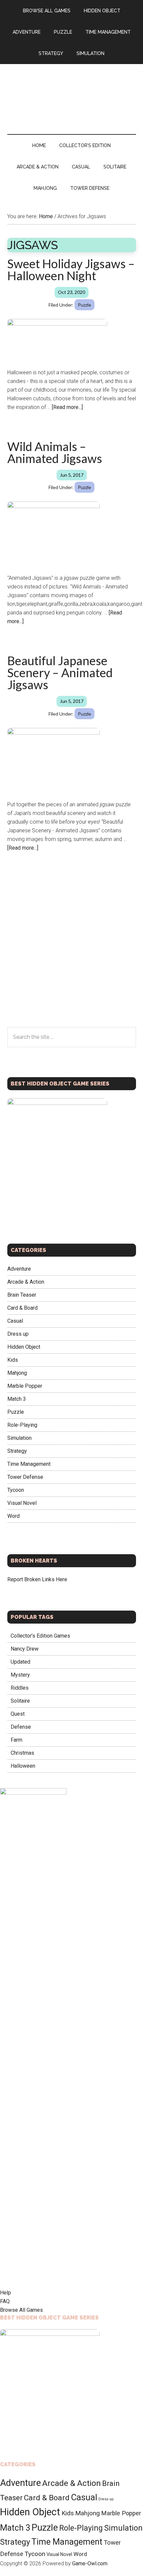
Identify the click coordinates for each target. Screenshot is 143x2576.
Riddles (20, 1688)
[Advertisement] (71, 953)
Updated (20, 1662)
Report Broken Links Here (37, 1579)
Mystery (20, 1675)
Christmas (22, 1753)
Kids (13, 1360)
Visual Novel (22, 1503)
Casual (15, 1321)
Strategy (17, 1451)
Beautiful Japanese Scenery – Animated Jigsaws (60, 673)
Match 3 (17, 1399)
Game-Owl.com (90, 2563)
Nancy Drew (25, 1649)
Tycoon (16, 1490)
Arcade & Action (26, 1282)
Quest (18, 1714)
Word (13, 1516)
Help (5, 2293)
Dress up (18, 1334)
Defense (21, 1727)
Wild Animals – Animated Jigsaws (55, 452)
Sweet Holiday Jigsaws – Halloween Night (71, 270)
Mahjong (17, 1373)
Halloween (23, 1766)
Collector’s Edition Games (40, 1636)
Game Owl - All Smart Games (72, 92)
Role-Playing (22, 1425)
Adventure (19, 1269)
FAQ (5, 2301)
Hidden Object (24, 1347)
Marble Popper (25, 1386)
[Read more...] (67, 407)
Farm (16, 1740)
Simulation (19, 1438)
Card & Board (22, 1308)
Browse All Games (21, 2310)
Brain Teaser (22, 1295)
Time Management (29, 1464)
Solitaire (20, 1701)
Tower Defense (25, 1477)
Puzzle (84, 305)
